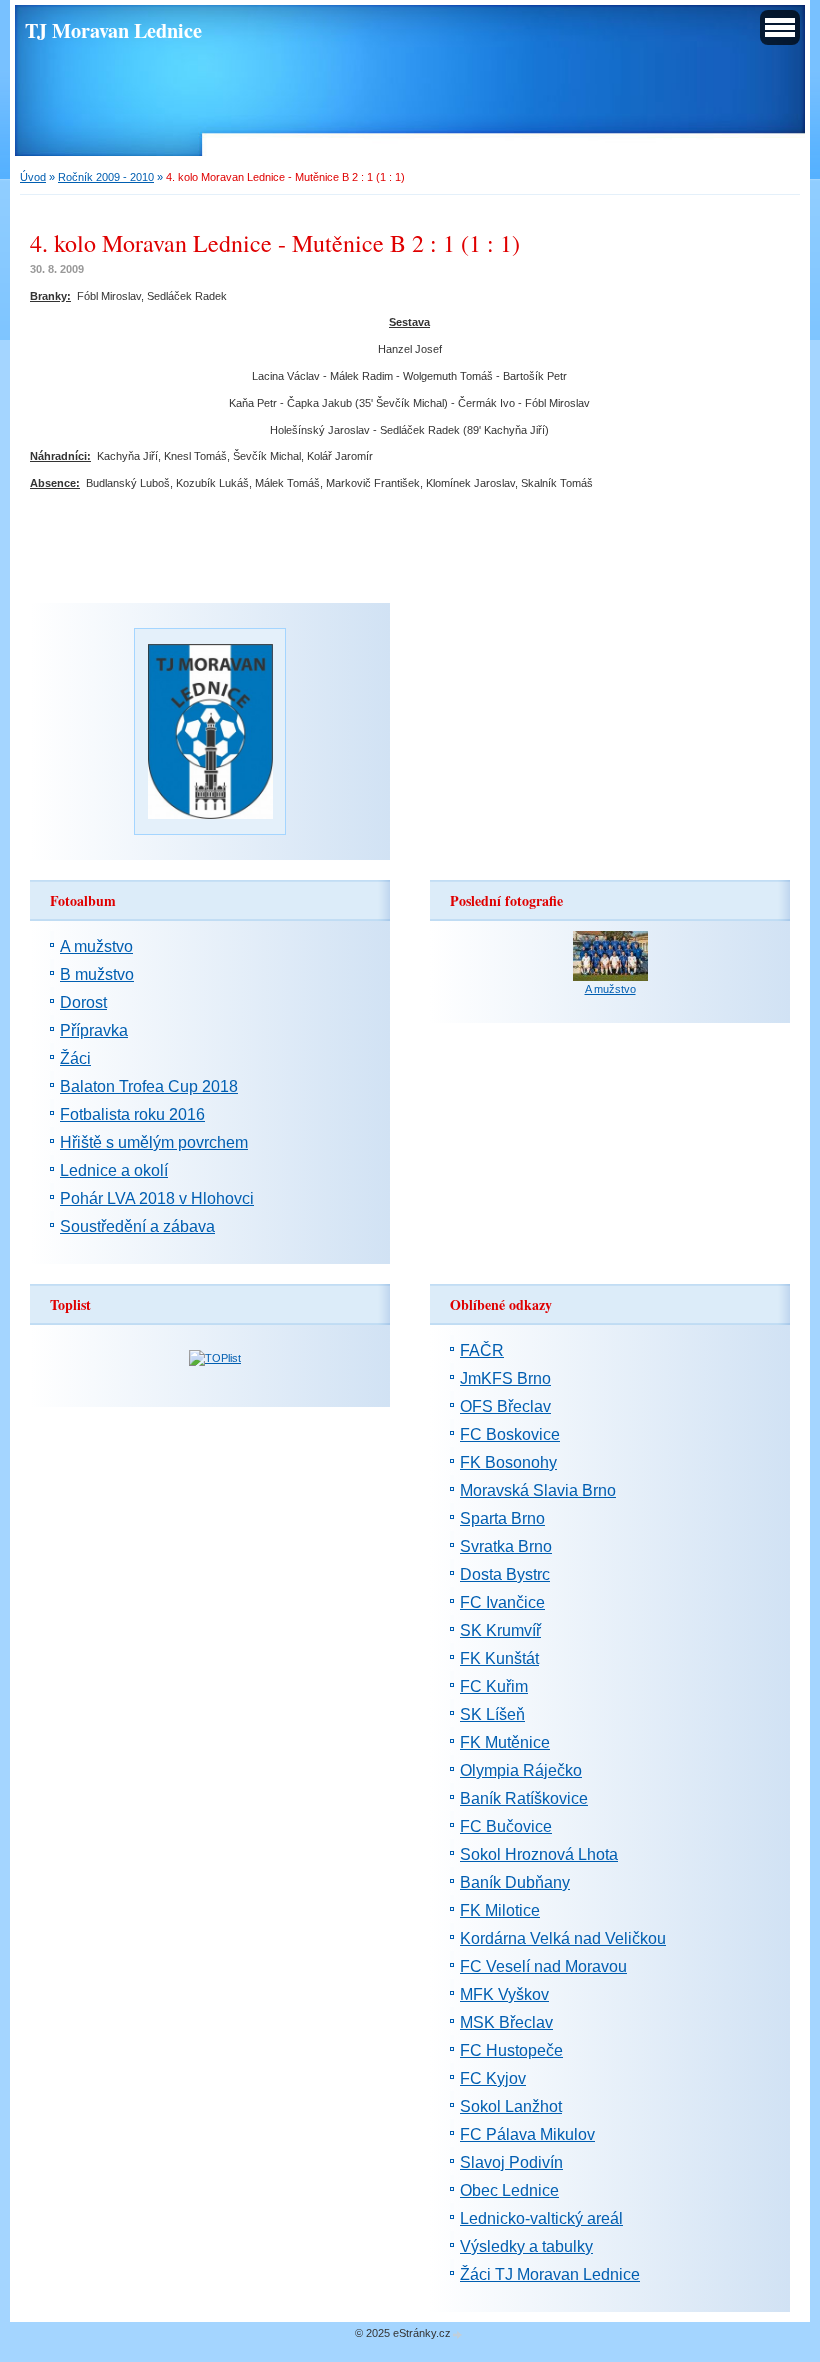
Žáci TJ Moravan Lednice (550, 2274)
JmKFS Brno (505, 1378)
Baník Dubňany (515, 1882)
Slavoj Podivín (511, 2162)
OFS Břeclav (505, 1406)
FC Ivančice (502, 1602)
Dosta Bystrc (505, 1574)
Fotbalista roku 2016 (132, 1114)
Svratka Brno (506, 1546)
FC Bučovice (506, 1826)
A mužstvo (96, 946)
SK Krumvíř (500, 1630)
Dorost (83, 1002)
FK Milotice (500, 1910)
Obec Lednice (509, 2190)
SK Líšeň (492, 1714)
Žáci (75, 1058)
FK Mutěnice (505, 1742)
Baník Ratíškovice (524, 1798)
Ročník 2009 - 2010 (106, 177)
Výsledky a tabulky (526, 2246)
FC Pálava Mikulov (527, 2134)
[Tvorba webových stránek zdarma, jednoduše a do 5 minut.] (458, 2334)
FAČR (482, 1350)
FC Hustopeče (511, 2050)
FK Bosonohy (508, 1462)
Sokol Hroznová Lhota (539, 1854)
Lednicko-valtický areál (541, 2218)
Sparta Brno (502, 1518)
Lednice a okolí (114, 1170)
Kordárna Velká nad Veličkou (563, 1938)
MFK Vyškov (504, 1994)
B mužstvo (97, 974)
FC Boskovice (510, 1434)
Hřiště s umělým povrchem (154, 1142)
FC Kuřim (494, 1686)
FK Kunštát (499, 1658)
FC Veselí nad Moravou (543, 1966)
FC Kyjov (493, 2078)
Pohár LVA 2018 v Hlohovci (157, 1198)
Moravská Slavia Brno (538, 1490)
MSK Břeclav (506, 2022)
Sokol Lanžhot (511, 2106)
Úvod (33, 177)
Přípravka (94, 1030)
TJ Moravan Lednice (113, 30)
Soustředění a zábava (137, 1226)
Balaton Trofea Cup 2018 (149, 1086)
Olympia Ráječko (521, 1770)
